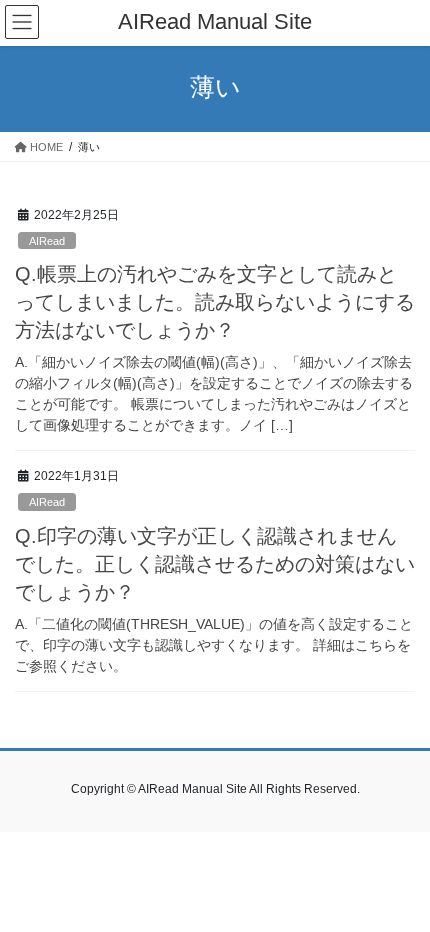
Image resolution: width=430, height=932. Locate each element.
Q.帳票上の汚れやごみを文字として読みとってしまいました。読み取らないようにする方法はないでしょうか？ (215, 302)
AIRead (47, 241)
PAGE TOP (399, 886)
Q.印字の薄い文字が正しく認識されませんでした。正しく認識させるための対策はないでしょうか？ (215, 564)
